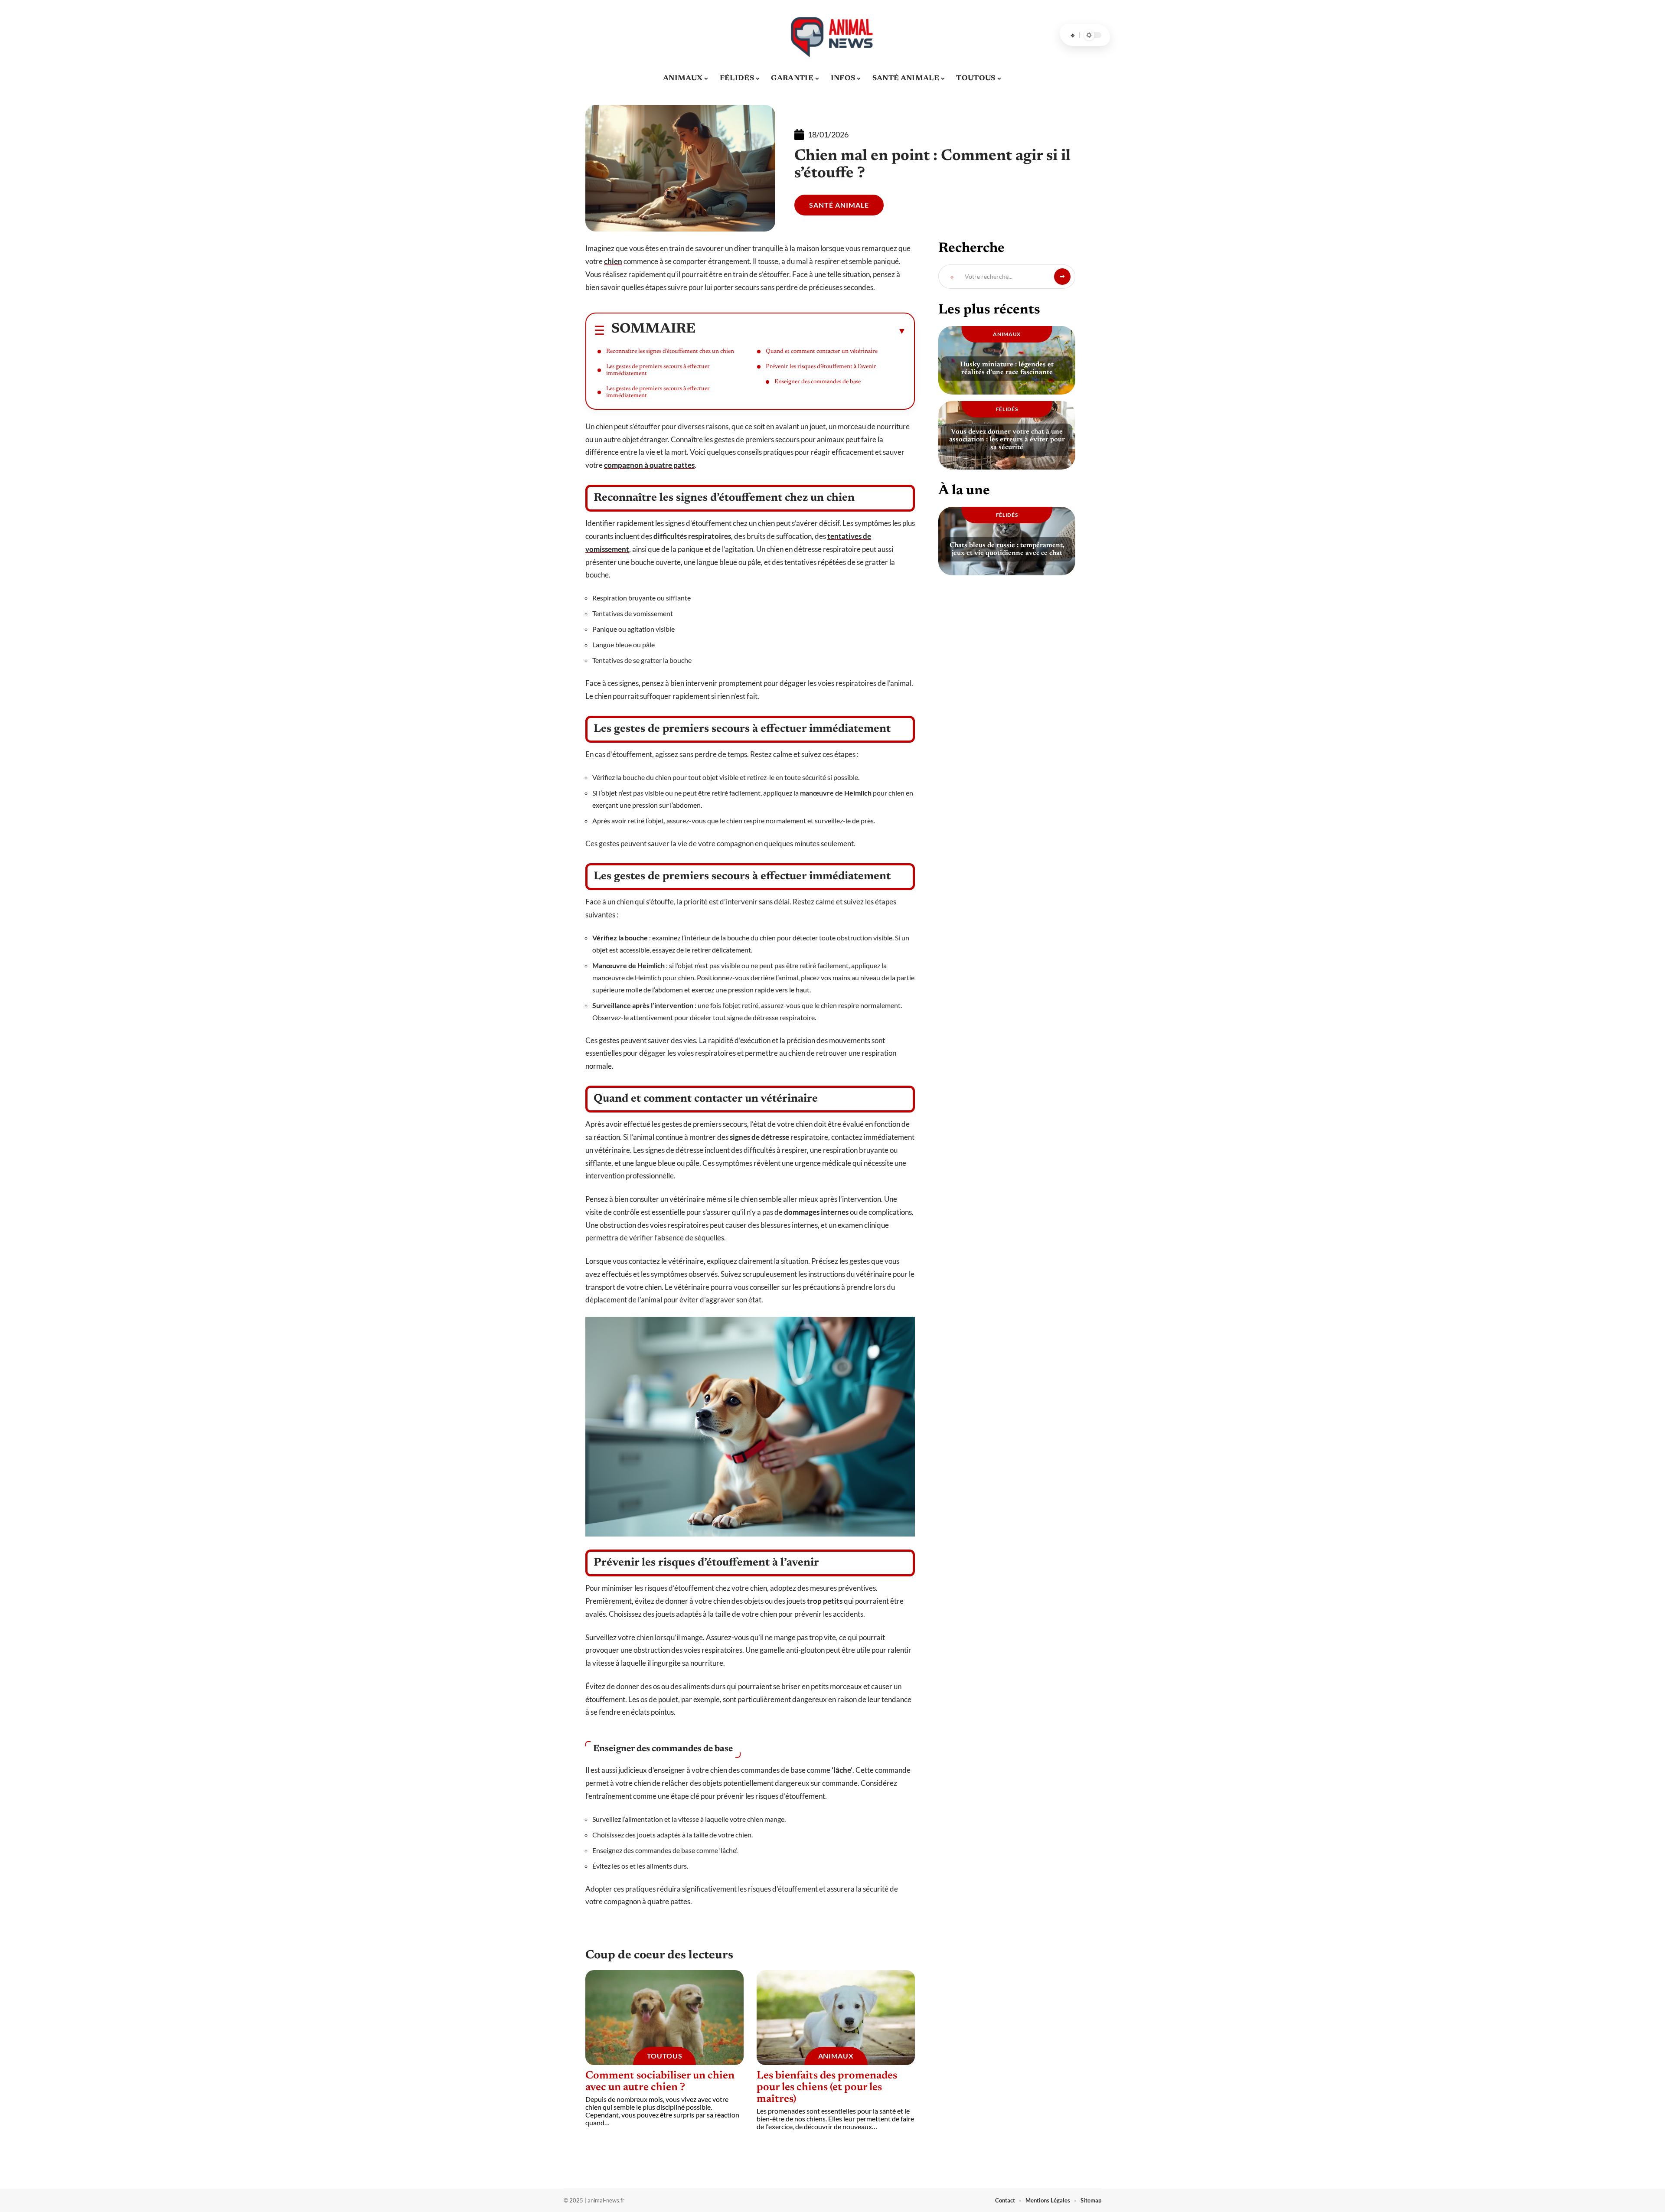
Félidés (1007, 409)
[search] (1073, 35)
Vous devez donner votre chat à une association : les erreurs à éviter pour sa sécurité (1007, 440)
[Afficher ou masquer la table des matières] (801, 331)
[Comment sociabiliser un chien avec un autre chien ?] (664, 2018)
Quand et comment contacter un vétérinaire (822, 352)
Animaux (836, 2056)
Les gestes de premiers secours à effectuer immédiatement (658, 370)
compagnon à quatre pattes (649, 465)
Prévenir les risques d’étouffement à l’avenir (821, 367)
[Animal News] (832, 35)
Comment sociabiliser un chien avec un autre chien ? (660, 2082)
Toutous (665, 2056)
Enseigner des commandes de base (818, 382)
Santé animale (839, 205)
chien (613, 261)
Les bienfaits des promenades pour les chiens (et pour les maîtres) (827, 2088)
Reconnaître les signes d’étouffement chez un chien (670, 352)
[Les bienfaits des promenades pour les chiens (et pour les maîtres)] (836, 2018)
